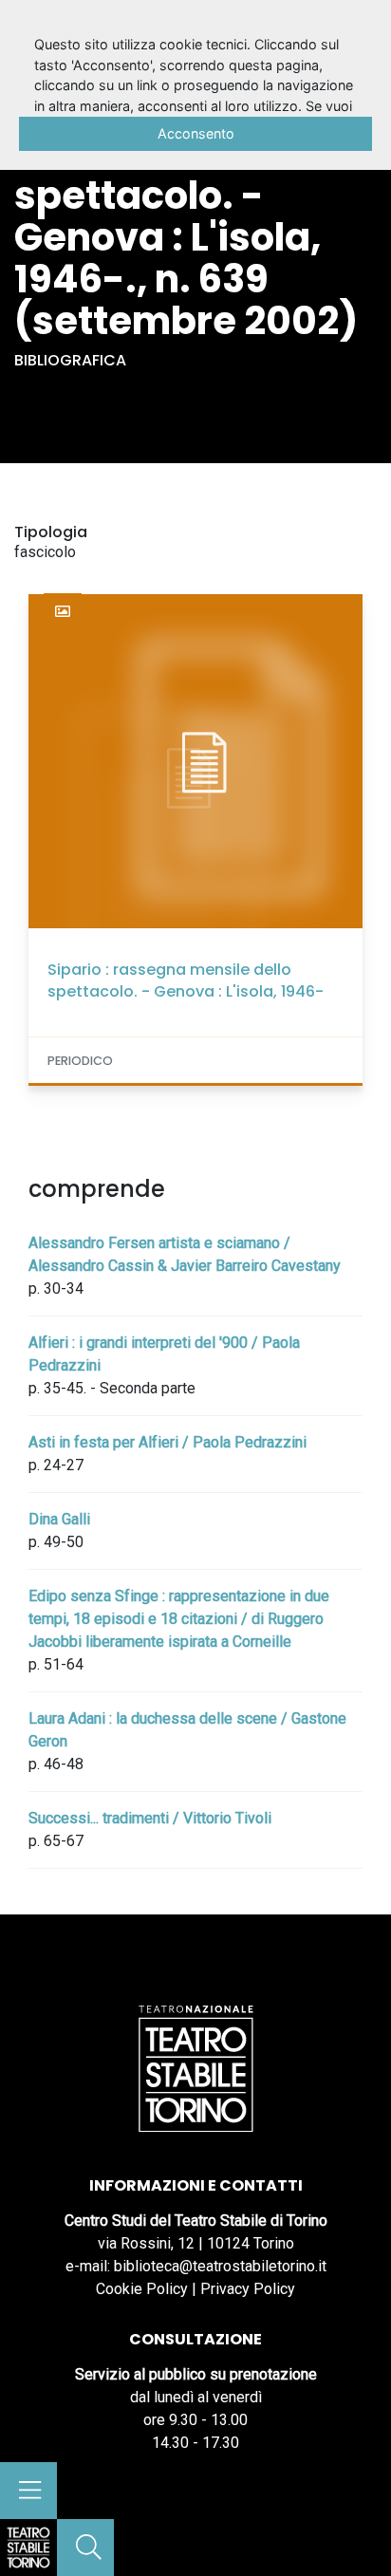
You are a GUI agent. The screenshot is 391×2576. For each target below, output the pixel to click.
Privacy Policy (248, 2289)
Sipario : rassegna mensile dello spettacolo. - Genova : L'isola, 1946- (186, 980)
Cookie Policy (142, 2289)
